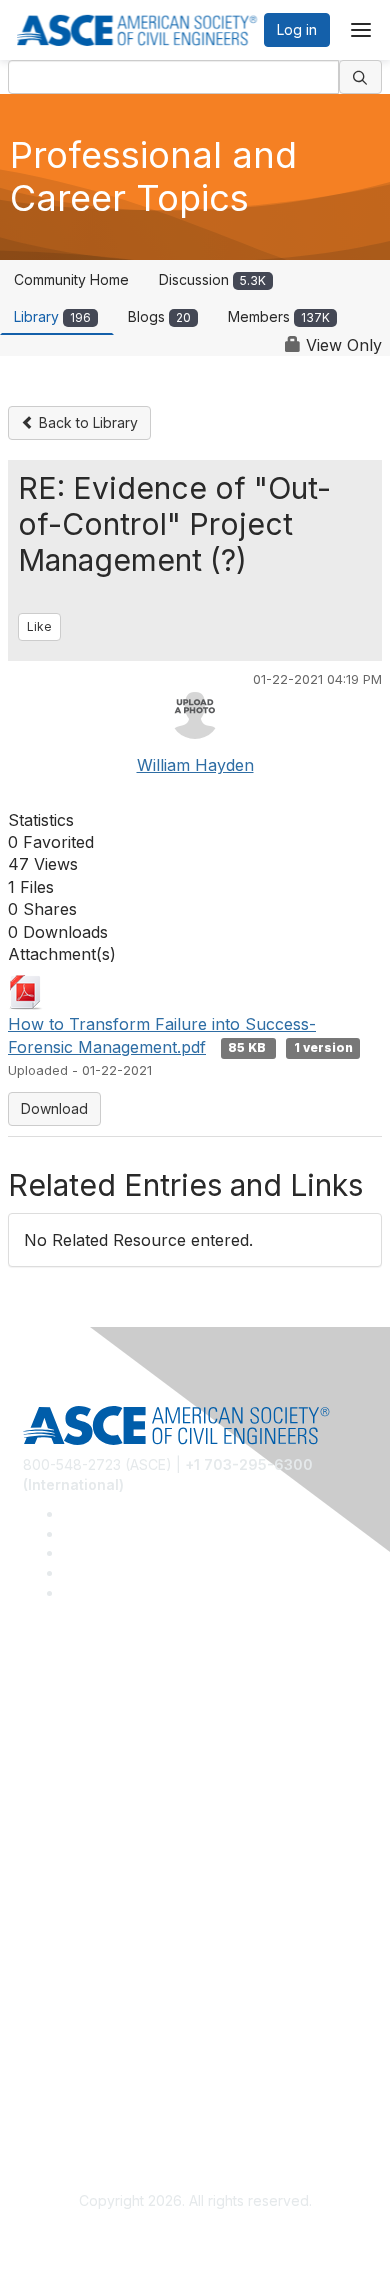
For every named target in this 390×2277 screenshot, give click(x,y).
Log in (297, 29)
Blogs (159, 316)
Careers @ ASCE (78, 1707)
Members (279, 316)
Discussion (212, 279)
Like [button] (39, 626)
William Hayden (195, 765)
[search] (361, 77)
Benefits (50, 1912)
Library (52, 316)
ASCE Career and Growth (106, 1737)
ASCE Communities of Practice (122, 1766)
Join (37, 1882)
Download (54, 1108)
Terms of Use (67, 2086)
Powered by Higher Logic (195, 2237)
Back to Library (86, 422)
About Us (53, 2057)
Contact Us (59, 1941)
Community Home (71, 279)
